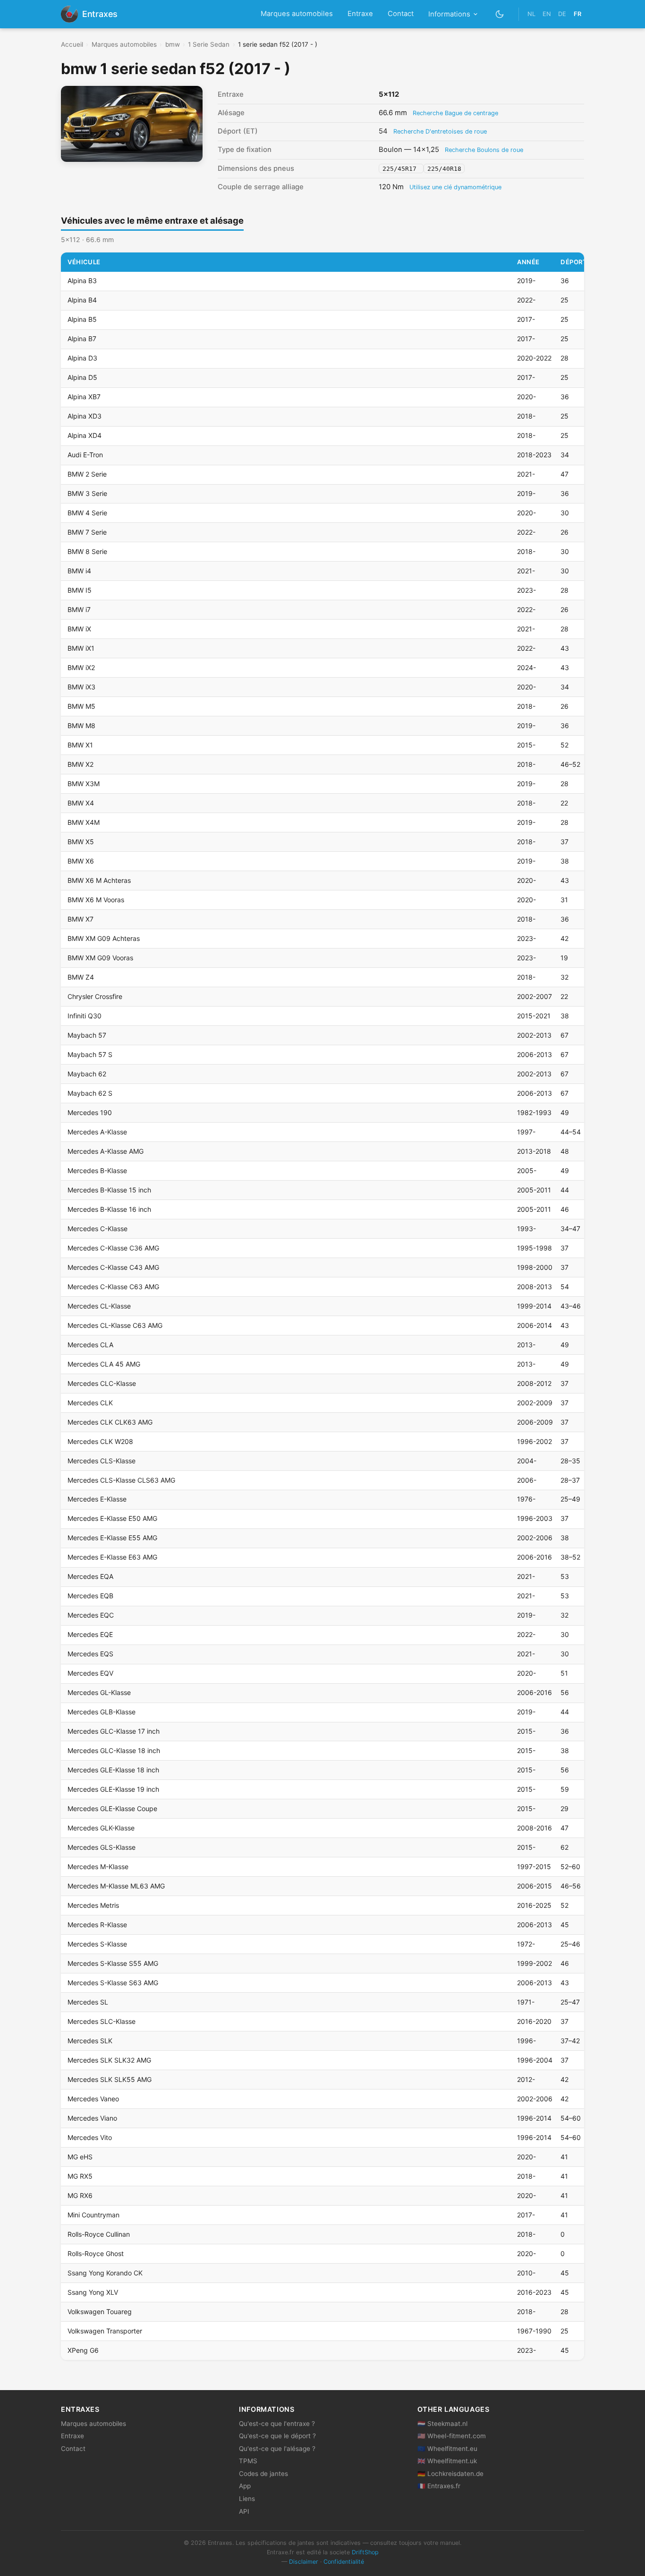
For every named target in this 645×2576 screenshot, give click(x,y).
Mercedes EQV (90, 1673)
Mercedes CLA (90, 1345)
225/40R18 (444, 169)
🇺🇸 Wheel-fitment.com (452, 2436)
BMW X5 (81, 842)
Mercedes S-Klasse (97, 1944)
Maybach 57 (87, 1035)
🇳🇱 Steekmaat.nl (442, 2424)
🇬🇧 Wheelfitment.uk (447, 2461)
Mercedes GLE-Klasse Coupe (112, 1808)
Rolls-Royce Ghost (96, 2253)
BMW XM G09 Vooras (100, 958)
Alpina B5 (82, 319)
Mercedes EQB (90, 1596)
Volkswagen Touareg (100, 2312)
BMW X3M (84, 784)
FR (577, 14)
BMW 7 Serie (87, 532)
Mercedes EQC (91, 1615)
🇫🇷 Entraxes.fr (439, 2486)
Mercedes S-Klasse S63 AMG (113, 1983)
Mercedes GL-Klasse (99, 1692)
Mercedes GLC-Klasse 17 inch (114, 1731)
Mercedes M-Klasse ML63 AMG (116, 1886)
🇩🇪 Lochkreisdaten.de (450, 2474)
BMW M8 (81, 726)
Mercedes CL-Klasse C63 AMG (115, 1325)
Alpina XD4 (85, 435)
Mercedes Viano (92, 2118)
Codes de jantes (263, 2474)
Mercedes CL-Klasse (99, 1306)
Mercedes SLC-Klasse (102, 2021)
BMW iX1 (81, 648)
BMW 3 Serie (87, 493)
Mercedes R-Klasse (97, 1925)
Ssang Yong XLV (93, 2292)
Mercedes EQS (90, 1654)
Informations (449, 14)
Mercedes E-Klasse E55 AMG (112, 1538)
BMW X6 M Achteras (99, 880)
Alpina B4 (82, 300)
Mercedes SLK (90, 2041)
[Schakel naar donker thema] (500, 14)
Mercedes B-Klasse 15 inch (109, 1190)
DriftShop (365, 2552)
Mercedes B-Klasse (97, 1171)
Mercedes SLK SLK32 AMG (109, 2060)
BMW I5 (80, 590)
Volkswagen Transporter (105, 2331)
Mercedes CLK (90, 1403)
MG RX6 (80, 2195)
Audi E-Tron (85, 455)
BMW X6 (81, 861)
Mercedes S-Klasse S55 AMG (113, 1963)
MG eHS (80, 2157)
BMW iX (79, 629)
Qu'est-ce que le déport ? (277, 2436)
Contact (401, 14)
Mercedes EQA (90, 1576)
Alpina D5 (82, 377)
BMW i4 (79, 571)
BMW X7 (81, 919)
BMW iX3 (81, 687)
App (245, 2486)
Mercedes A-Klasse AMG (106, 1151)
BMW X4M (84, 822)
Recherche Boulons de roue (484, 150)
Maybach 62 (87, 1074)
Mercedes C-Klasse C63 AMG (113, 1287)
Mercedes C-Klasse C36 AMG (113, 1248)
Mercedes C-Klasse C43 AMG (113, 1267)
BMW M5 (81, 706)
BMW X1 (80, 745)
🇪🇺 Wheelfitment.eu (447, 2449)
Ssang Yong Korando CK (105, 2273)
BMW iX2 (81, 667)
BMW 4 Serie (87, 513)
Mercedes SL (88, 2002)
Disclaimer (304, 2562)
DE (562, 14)
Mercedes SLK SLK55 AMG (110, 2079)
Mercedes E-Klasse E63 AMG (112, 1557)
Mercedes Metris (93, 1905)
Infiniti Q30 (85, 1016)
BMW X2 (81, 764)
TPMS (248, 2461)
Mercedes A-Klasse (97, 1132)
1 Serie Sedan (209, 44)
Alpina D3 (82, 358)
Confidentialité (344, 2562)
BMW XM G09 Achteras (104, 938)
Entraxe (360, 14)
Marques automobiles (297, 14)
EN (547, 14)
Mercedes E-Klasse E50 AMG (112, 1518)
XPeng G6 (83, 2350)
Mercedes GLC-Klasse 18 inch (114, 1750)
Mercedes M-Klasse (98, 1867)
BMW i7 (79, 609)
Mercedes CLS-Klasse (102, 1461)
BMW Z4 (81, 977)
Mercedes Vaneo (93, 2099)
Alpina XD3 (85, 416)
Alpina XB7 (84, 397)
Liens (247, 2499)
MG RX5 (80, 2176)
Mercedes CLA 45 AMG (104, 1364)
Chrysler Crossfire (95, 996)
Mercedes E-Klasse (97, 1499)
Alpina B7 (82, 339)
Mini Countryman (93, 2215)
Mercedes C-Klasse (98, 1229)
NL (531, 14)
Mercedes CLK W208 (100, 1441)
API (244, 2511)
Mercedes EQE (90, 1634)
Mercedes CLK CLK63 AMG (110, 1422)
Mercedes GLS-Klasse (102, 1847)
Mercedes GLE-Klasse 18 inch (113, 1770)
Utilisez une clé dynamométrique (455, 187)
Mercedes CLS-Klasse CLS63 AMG (121, 1480)
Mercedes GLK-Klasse (101, 1828)
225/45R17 (401, 169)
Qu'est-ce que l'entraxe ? (277, 2424)
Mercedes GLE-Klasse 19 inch (113, 1789)
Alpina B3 (82, 281)
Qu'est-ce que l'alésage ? (277, 2449)
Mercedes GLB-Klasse (102, 1712)
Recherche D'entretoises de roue (440, 131)
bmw (173, 44)
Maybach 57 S (90, 1054)
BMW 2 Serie (87, 474)
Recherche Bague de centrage (455, 113)
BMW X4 (81, 803)
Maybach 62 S (90, 1093)
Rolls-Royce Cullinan (99, 2234)
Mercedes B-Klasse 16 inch (109, 1209)
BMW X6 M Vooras (96, 900)
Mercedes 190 (90, 1112)
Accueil (72, 44)
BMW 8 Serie (87, 551)
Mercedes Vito (90, 2137)
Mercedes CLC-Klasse (102, 1383)
